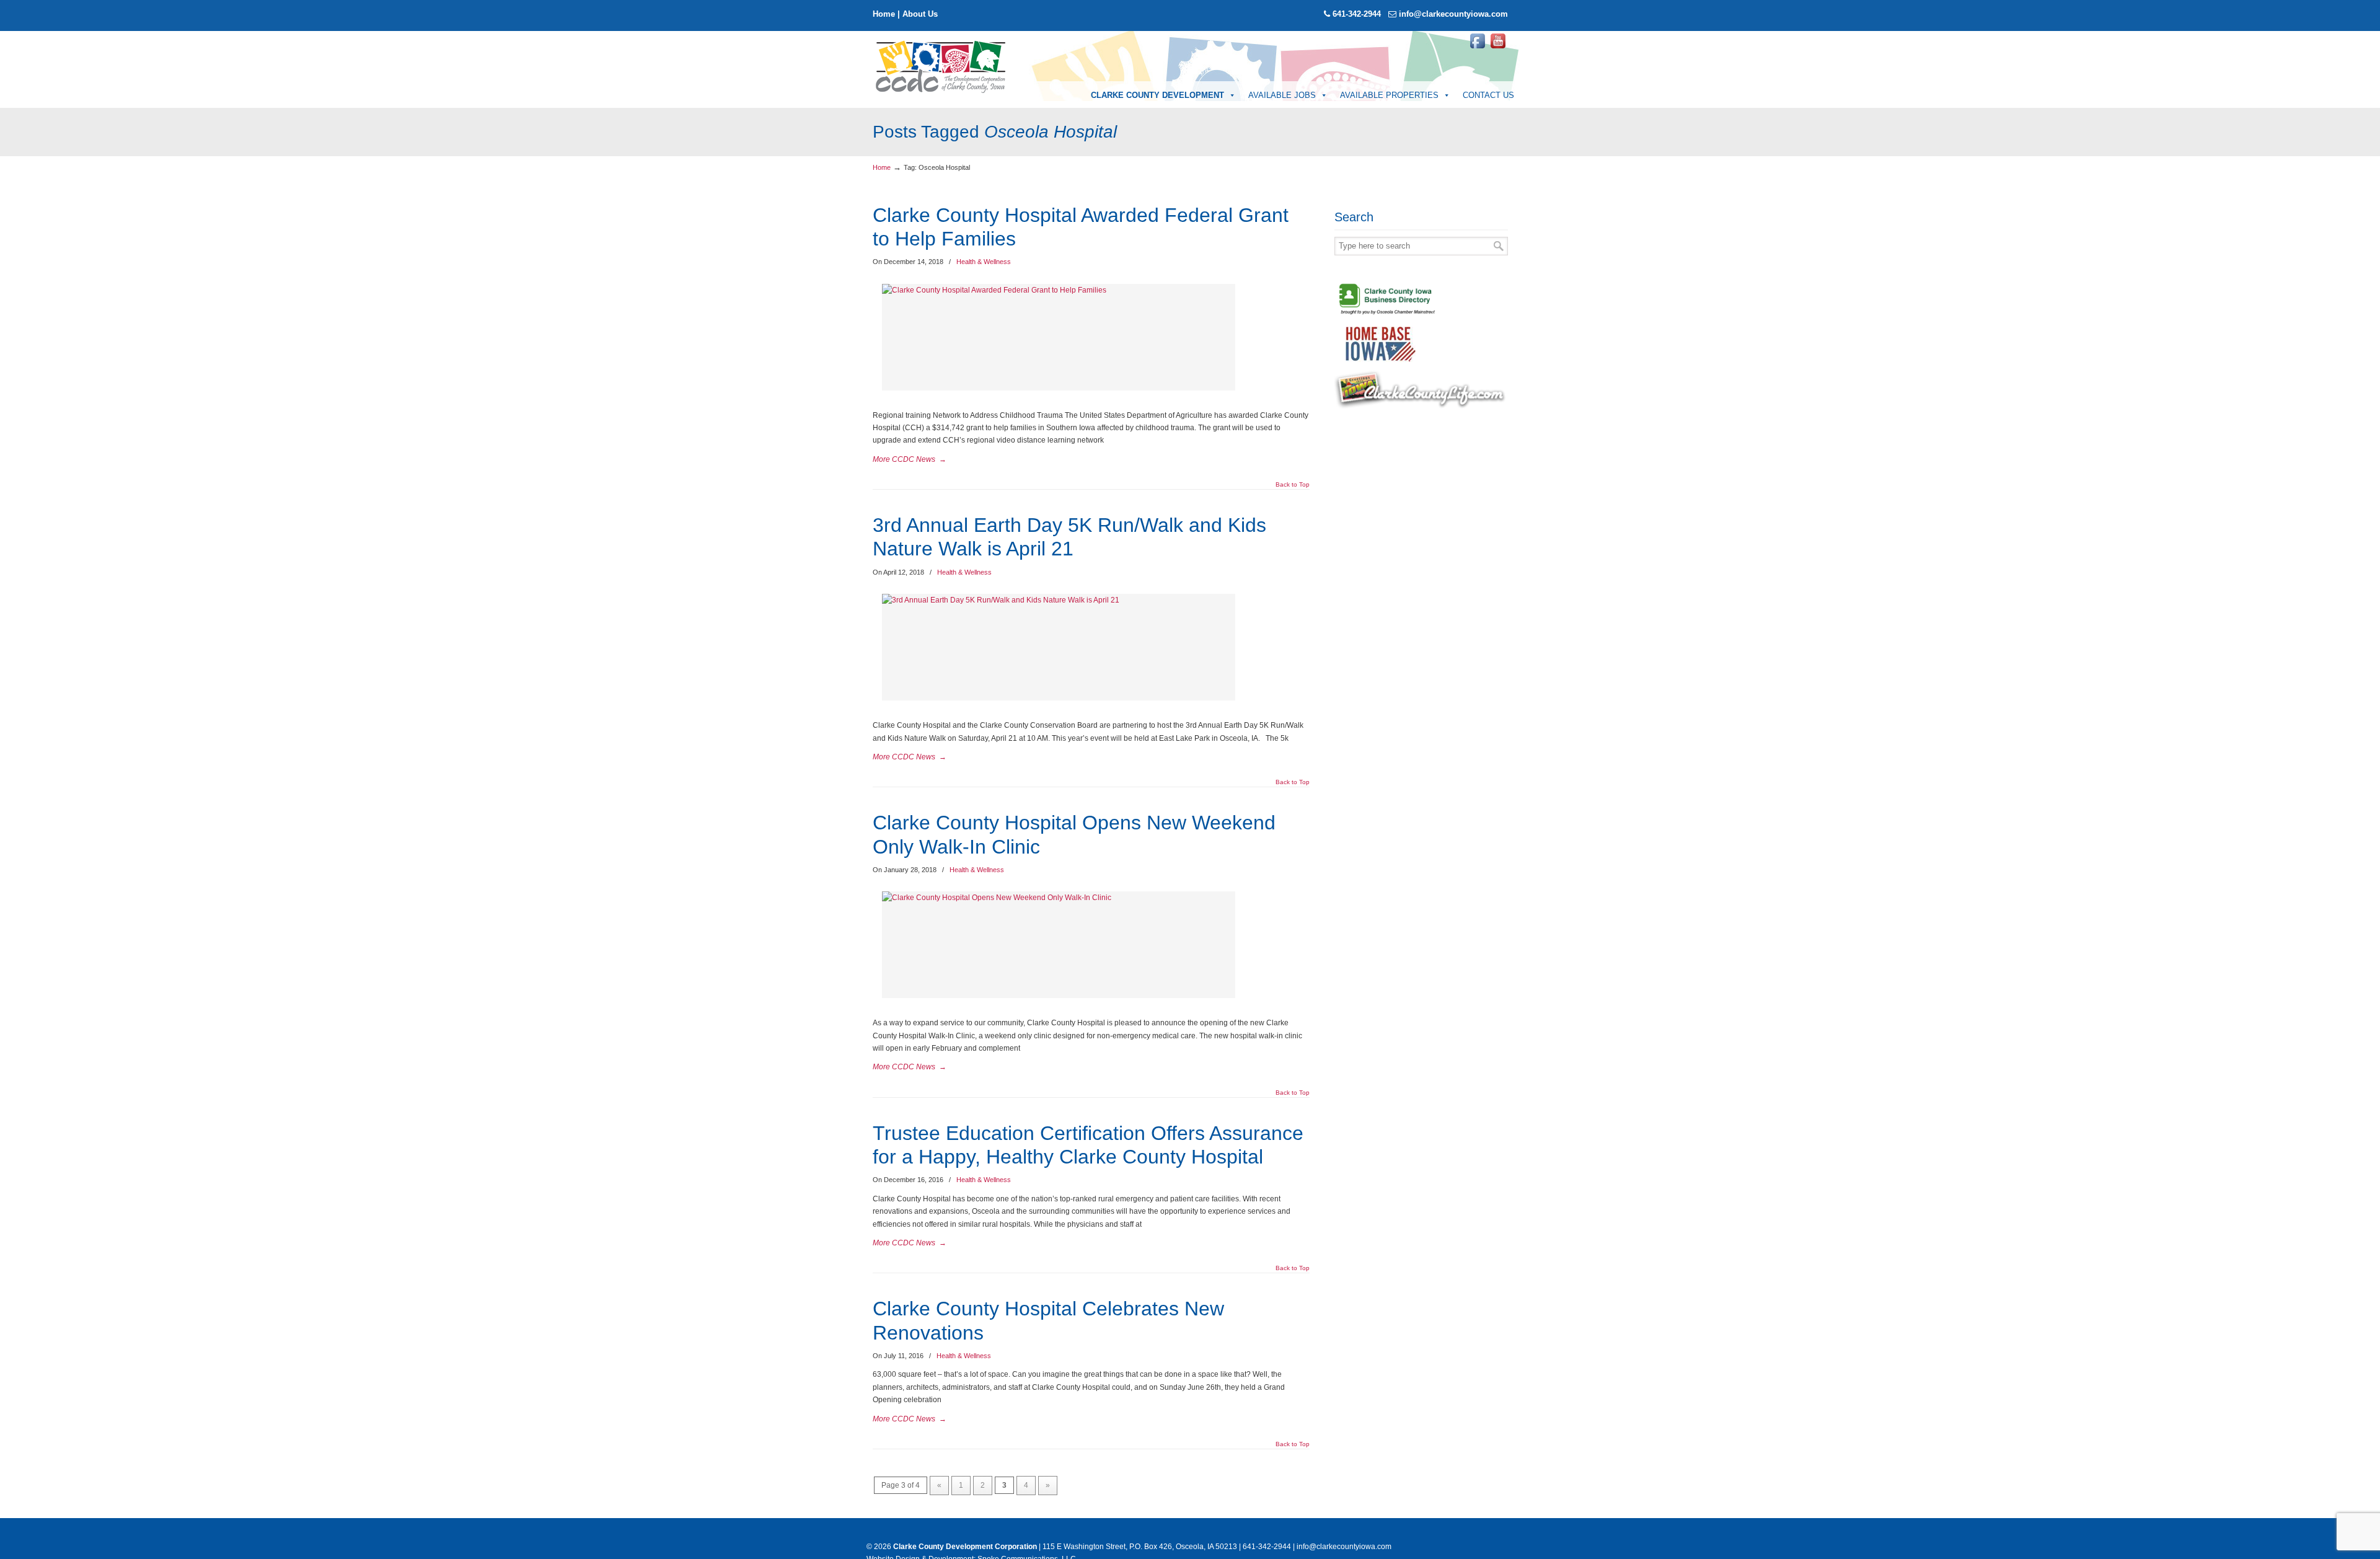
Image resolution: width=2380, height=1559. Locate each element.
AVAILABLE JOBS (1282, 95)
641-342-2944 (1357, 14)
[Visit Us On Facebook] (1477, 48)
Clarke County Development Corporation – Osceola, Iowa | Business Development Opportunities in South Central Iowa (941, 66)
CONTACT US (1488, 95)
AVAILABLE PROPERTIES (1389, 95)
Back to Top (1293, 485)
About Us (920, 14)
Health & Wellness (984, 262)
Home (884, 14)
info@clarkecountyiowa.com (1453, 14)
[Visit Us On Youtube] (1498, 48)
